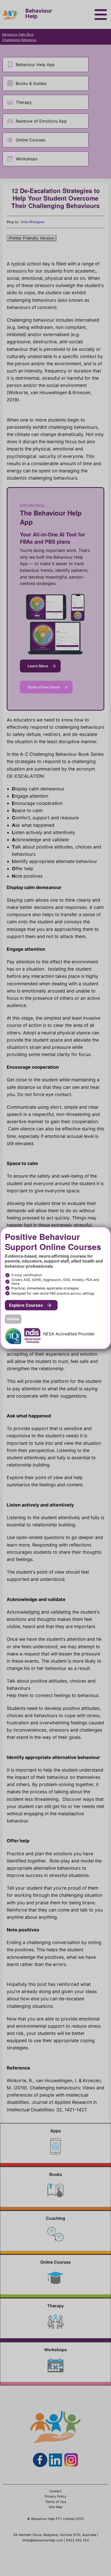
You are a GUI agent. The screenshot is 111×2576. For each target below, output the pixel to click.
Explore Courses (26, 1305)
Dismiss (13, 1319)
